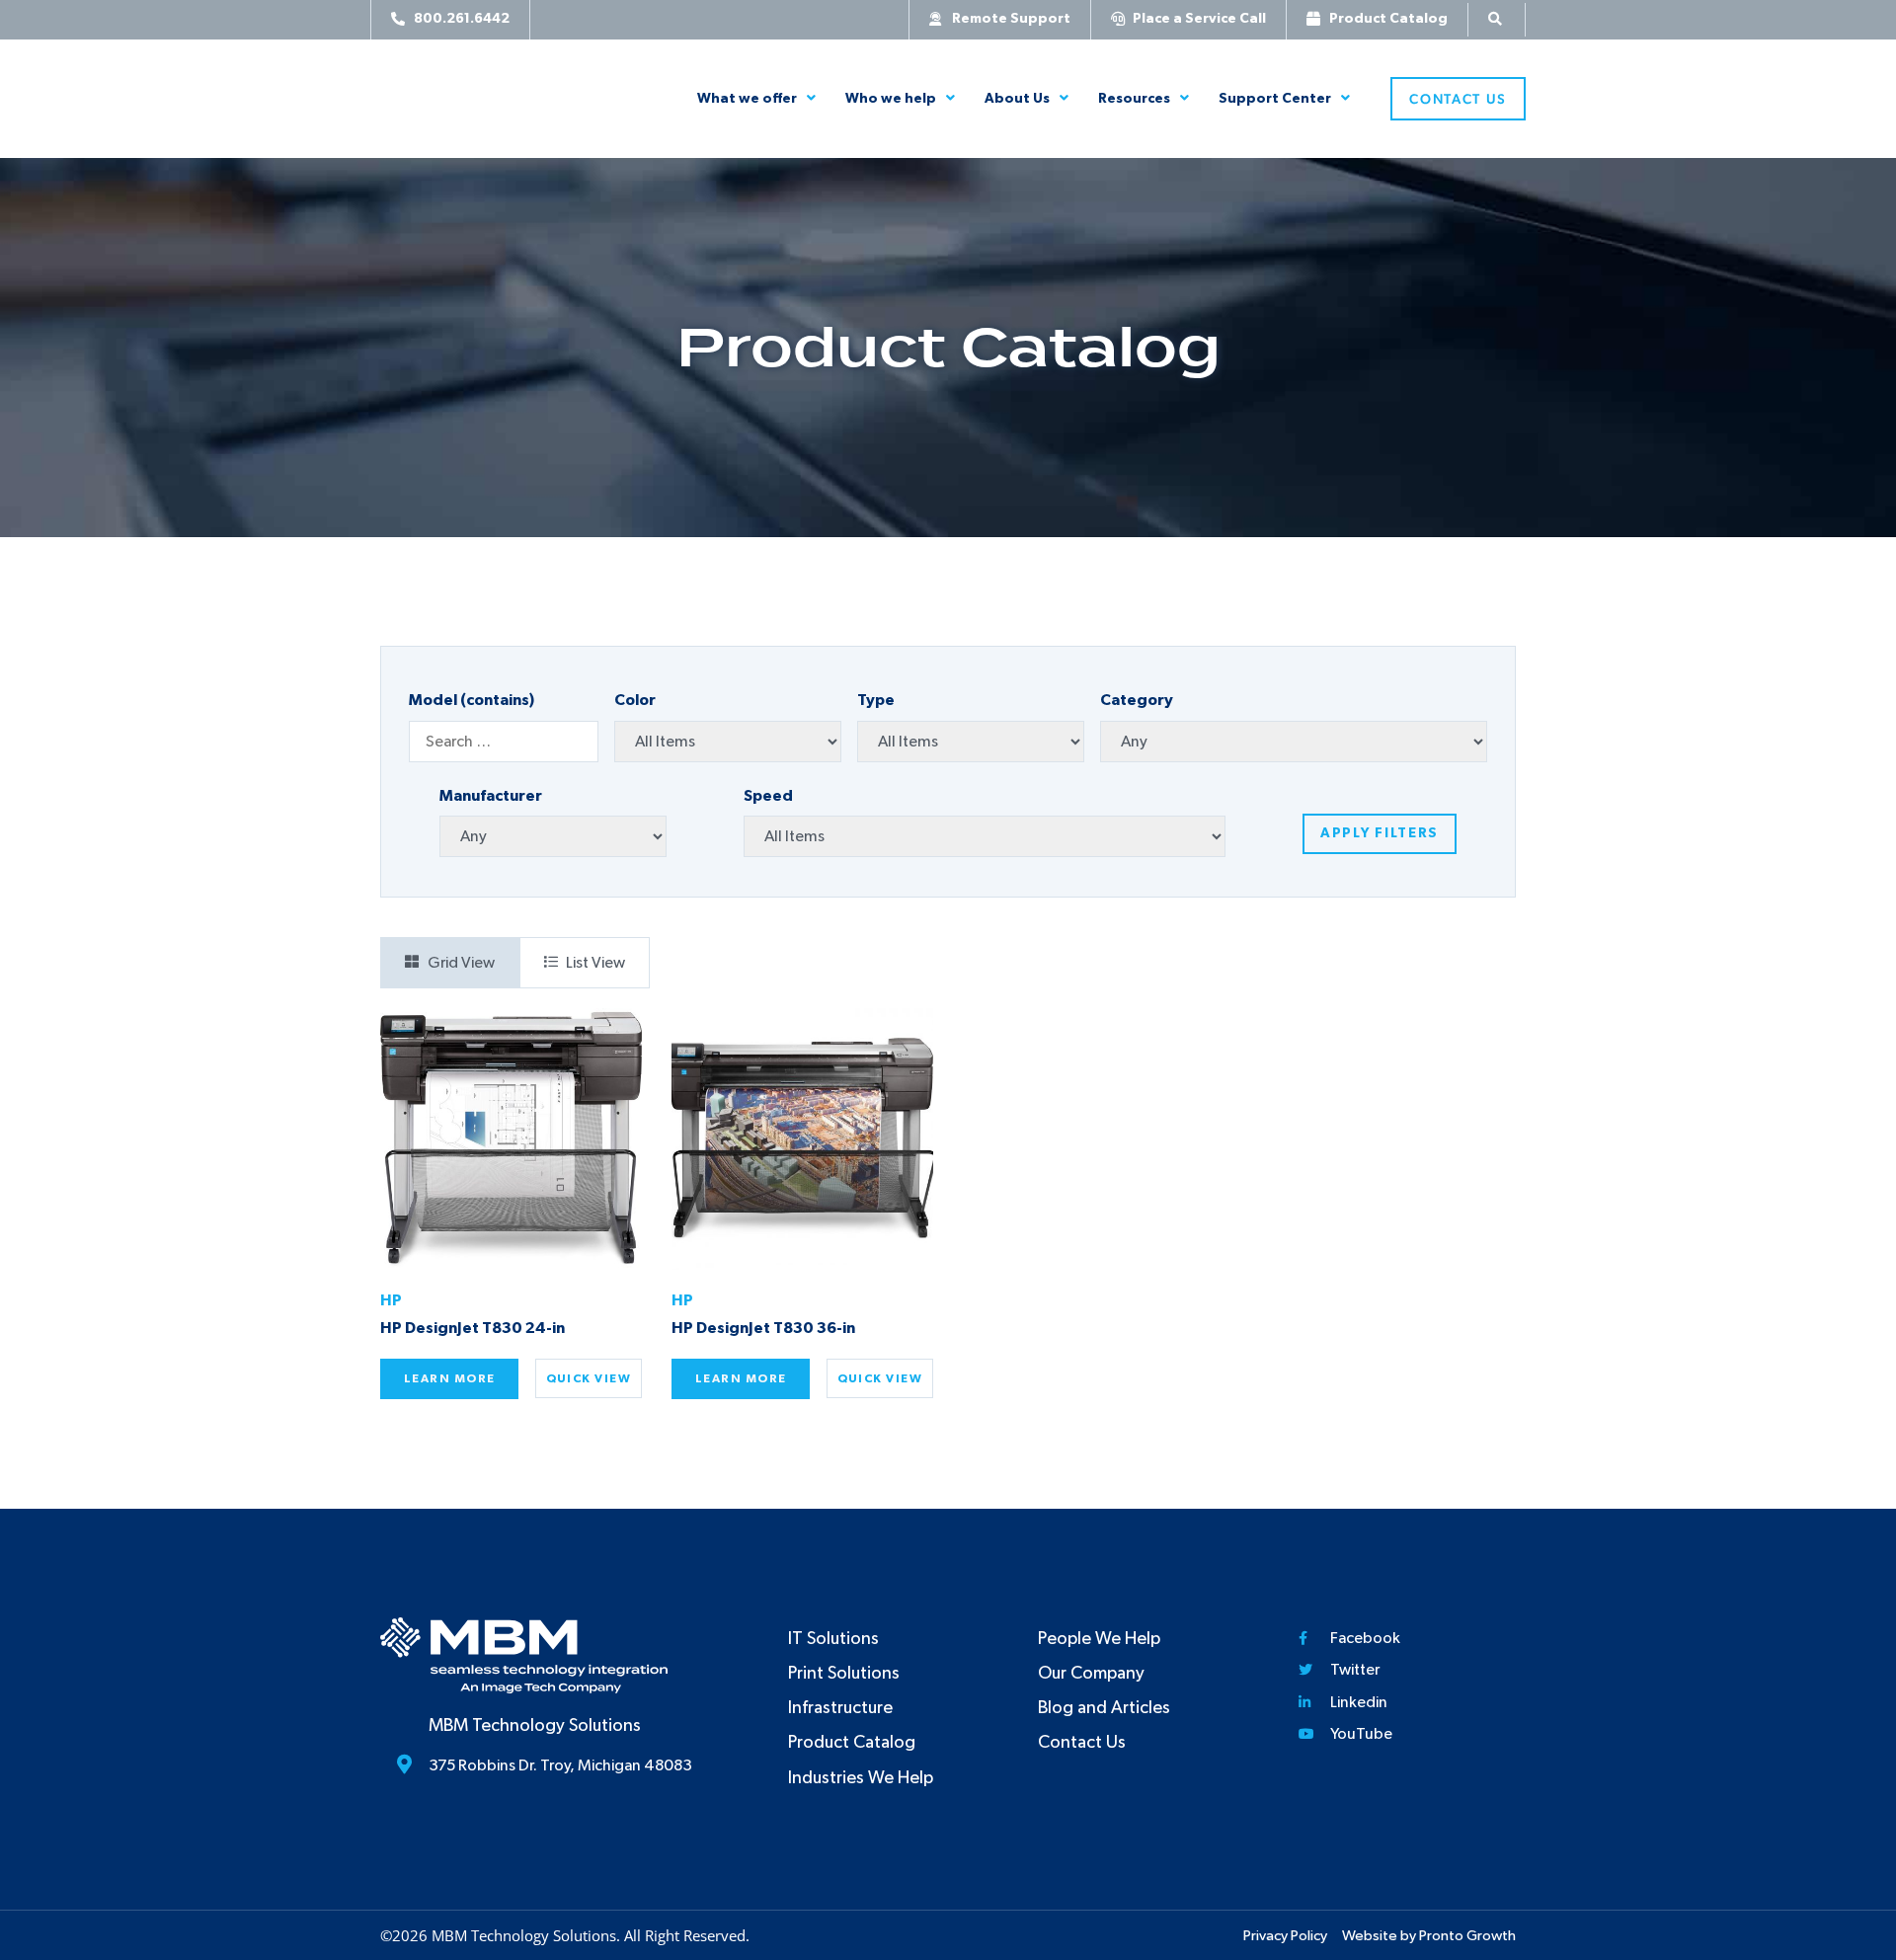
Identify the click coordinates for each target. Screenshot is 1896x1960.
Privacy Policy (1285, 1936)
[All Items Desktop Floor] (971, 742)
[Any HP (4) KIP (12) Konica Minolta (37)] (553, 836)
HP (391, 1300)
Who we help (891, 99)
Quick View (589, 1378)
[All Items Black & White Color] (728, 742)
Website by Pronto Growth (1429, 1936)
